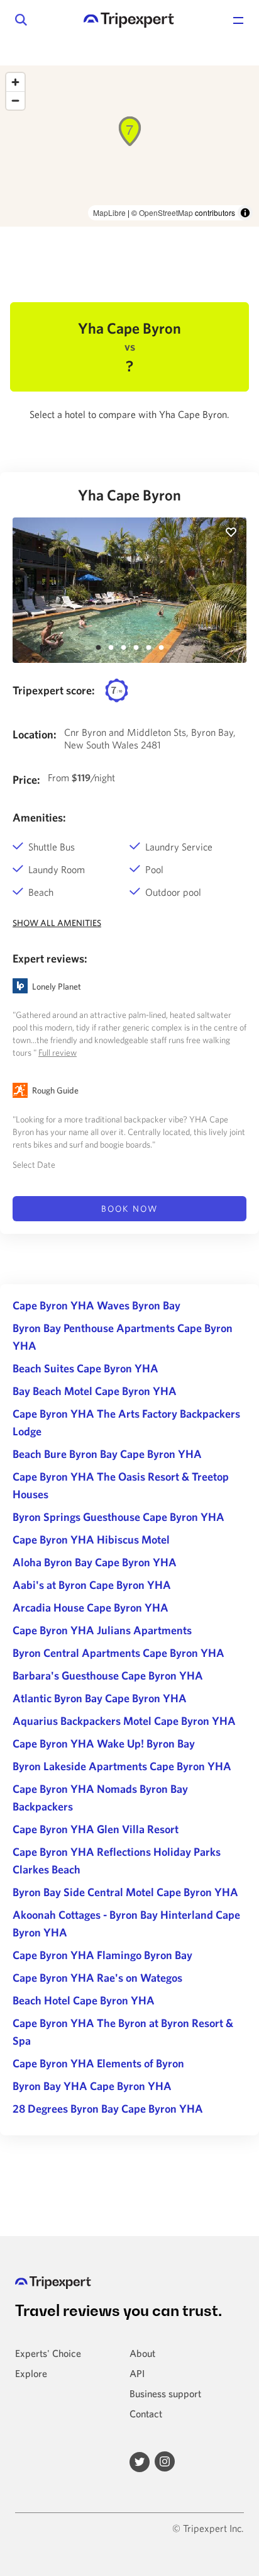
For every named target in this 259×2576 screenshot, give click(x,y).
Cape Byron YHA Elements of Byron (98, 2063)
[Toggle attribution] (245, 213)
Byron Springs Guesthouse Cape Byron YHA (118, 1517)
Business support (165, 2393)
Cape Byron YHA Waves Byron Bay (96, 1305)
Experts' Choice (48, 2353)
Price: (26, 780)
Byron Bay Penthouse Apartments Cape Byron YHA (123, 1337)
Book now (129, 1209)
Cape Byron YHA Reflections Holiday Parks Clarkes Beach (117, 1861)
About (142, 2353)
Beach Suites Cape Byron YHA (85, 1368)
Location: (35, 734)
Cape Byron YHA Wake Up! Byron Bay (104, 1743)
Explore (31, 2373)
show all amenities (57, 923)
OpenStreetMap (166, 212)
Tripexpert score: (54, 690)
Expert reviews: (50, 958)
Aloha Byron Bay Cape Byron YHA (95, 1562)
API (137, 2373)
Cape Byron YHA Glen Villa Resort (96, 1829)
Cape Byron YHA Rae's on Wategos (97, 1978)
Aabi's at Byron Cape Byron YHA (92, 1585)
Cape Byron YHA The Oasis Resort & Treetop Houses (121, 1485)
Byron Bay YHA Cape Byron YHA (92, 2086)
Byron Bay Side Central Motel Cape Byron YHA (125, 1892)
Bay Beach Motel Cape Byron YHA (95, 1391)
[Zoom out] (15, 100)
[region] (129, 146)
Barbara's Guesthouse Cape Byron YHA (108, 1675)
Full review (58, 1053)
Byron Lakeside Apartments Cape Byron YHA (122, 1766)
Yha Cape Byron (129, 495)
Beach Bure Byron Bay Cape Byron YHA (107, 1454)
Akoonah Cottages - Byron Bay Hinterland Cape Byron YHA (126, 1924)
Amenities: (39, 817)
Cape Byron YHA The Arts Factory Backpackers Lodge (126, 1422)
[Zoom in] (15, 82)
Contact (146, 2414)
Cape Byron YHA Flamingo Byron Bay (102, 1955)
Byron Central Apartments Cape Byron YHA (118, 1653)
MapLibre (109, 212)
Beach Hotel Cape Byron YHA (84, 2000)
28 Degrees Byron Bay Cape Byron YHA (108, 2109)
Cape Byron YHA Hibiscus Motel (91, 1539)
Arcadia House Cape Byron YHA (91, 1607)
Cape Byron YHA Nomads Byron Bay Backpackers (100, 1798)
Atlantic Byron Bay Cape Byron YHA (100, 1698)
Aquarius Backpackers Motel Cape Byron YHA (124, 1721)
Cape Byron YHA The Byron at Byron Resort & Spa (123, 2032)
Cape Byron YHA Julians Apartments (102, 1630)
